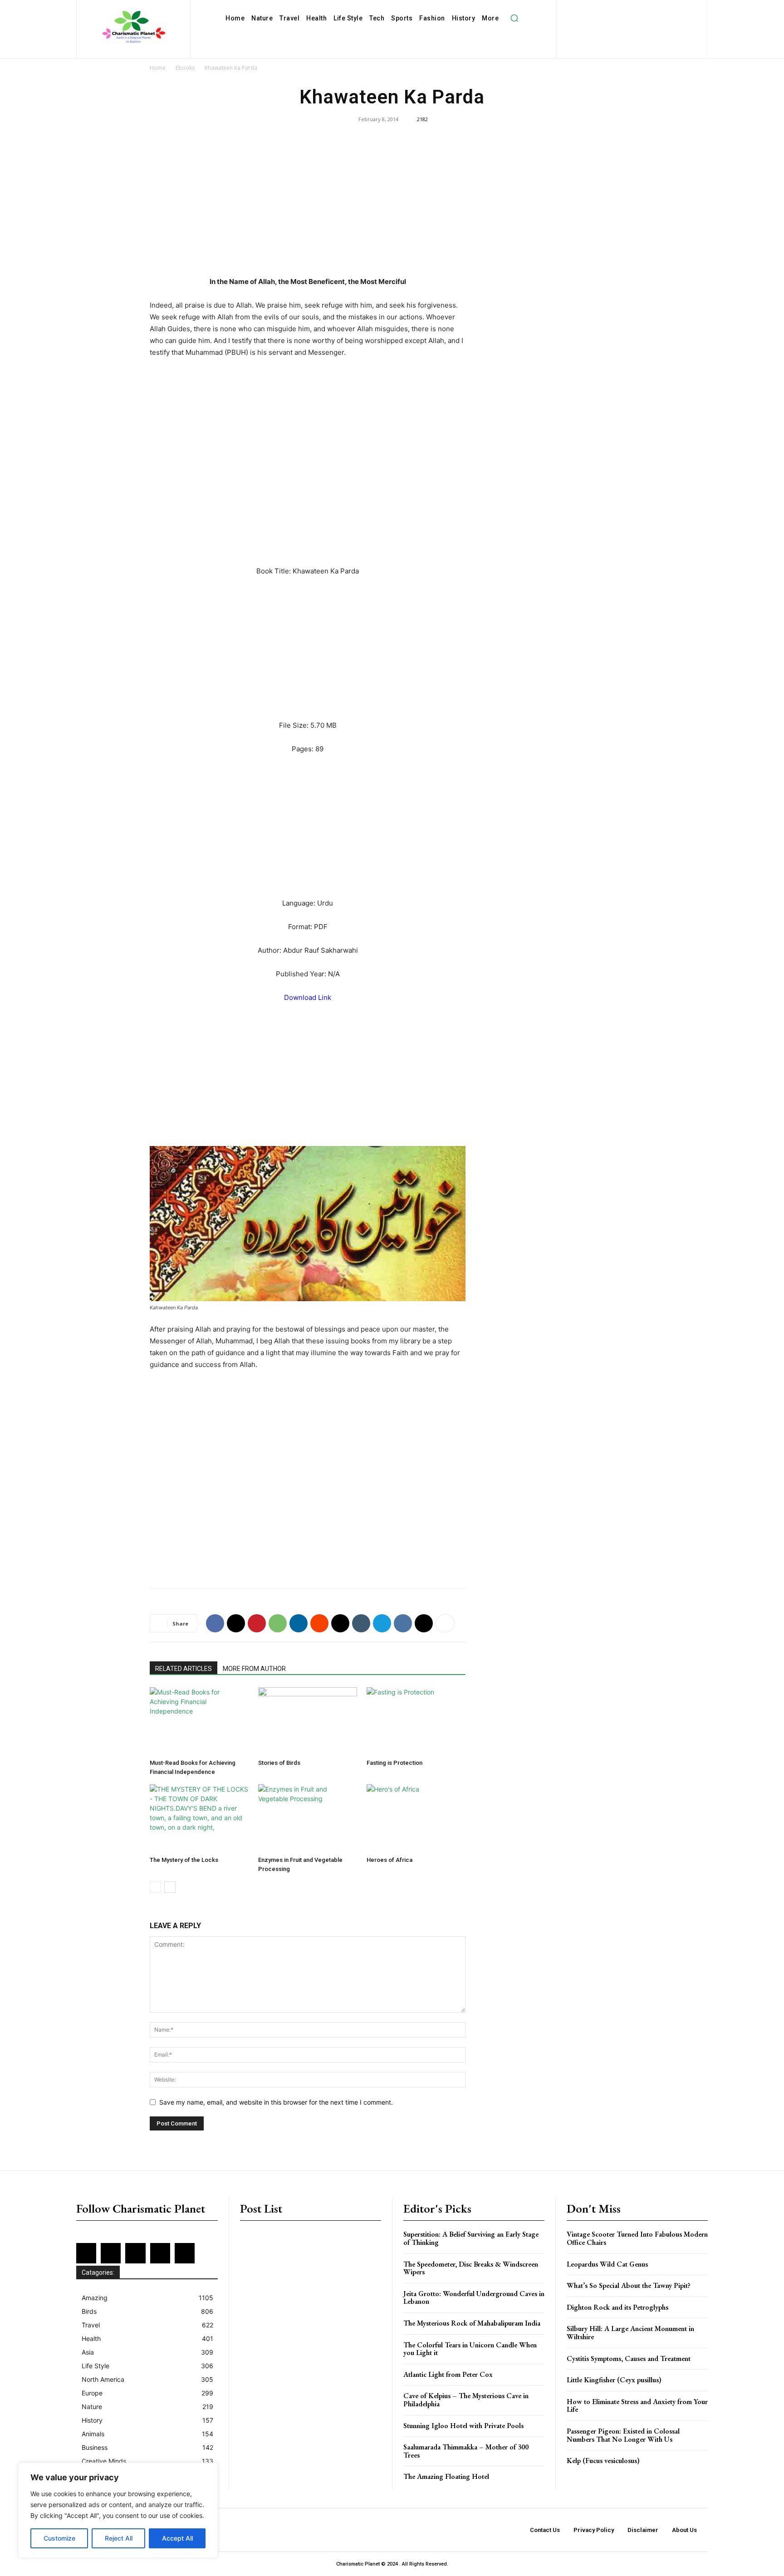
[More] (445, 1623)
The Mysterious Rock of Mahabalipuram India (472, 2323)
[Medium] (652, 9)
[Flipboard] (607, 9)
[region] (118, 2510)
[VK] (403, 1623)
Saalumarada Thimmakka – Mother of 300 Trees (466, 2451)
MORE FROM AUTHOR (254, 1669)
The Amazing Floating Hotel (446, 2476)
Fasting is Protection (394, 1763)
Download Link (308, 997)
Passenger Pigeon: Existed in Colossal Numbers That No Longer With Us (623, 2435)
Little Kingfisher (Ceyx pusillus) (614, 2380)
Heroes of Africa (390, 1860)
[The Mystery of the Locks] (199, 1818)
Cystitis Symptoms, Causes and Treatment (629, 2358)
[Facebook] (593, 9)
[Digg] (424, 1623)
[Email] (340, 1623)
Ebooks (185, 68)
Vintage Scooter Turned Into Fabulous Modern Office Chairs (637, 2238)
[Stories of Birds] (308, 1721)
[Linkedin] (637, 9)
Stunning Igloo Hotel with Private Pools (463, 2426)
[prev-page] (155, 1887)
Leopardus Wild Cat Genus (607, 2264)
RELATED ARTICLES (184, 1669)
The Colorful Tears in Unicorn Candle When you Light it (470, 2349)
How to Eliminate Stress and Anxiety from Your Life (637, 2406)
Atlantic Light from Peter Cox (448, 2374)
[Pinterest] (666, 9)
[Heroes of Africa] (416, 1818)
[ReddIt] (319, 1623)
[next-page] (170, 1887)
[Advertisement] (308, 209)
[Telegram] (382, 1623)
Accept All (177, 2538)
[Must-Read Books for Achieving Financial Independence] (199, 1721)
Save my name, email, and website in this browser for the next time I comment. (276, 2102)
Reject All (119, 2538)
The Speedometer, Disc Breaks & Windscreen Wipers (471, 2268)
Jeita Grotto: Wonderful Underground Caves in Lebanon (474, 2298)
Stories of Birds (279, 1763)
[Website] (639, 24)
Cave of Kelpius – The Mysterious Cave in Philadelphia (466, 2400)
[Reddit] (681, 9)
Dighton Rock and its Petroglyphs (617, 2307)
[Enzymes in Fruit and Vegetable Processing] (308, 1818)
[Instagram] (622, 9)
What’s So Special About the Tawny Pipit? (629, 2285)
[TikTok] (610, 24)
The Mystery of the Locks (184, 1860)
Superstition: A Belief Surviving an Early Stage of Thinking (471, 2238)
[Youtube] (654, 24)
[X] (625, 24)
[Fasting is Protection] (416, 1721)
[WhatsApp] (278, 1623)
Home (158, 68)
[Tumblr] (361, 1623)
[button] (514, 18)
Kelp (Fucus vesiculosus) (603, 2461)
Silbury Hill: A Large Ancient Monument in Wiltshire (630, 2333)
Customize (59, 2538)
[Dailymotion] (578, 9)
